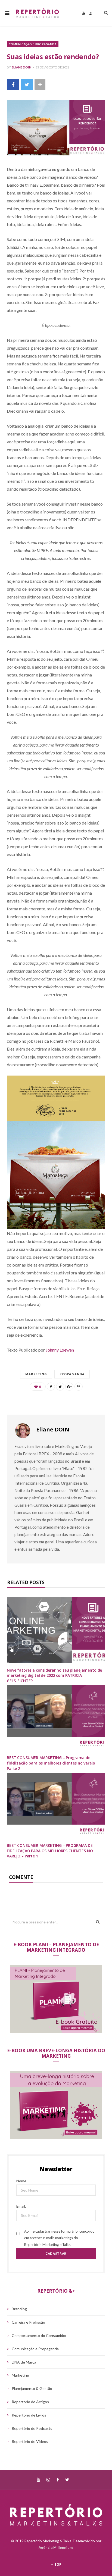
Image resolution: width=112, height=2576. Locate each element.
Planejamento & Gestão (32, 2388)
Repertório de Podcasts (32, 2428)
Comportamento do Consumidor (39, 2335)
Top (57, 2564)
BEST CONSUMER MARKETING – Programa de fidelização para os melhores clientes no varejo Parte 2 (51, 1763)
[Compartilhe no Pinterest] (79, 1387)
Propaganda (72, 1374)
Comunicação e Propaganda (33, 44)
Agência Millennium (56, 2547)
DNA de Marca (24, 2362)
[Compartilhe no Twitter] (27, 85)
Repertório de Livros (29, 2415)
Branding (19, 2309)
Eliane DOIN (21, 67)
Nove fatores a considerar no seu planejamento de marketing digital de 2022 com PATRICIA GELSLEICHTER (54, 1675)
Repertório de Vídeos (30, 2441)
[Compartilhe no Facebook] (13, 85)
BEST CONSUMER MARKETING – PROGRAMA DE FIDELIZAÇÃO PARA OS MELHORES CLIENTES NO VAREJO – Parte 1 (50, 1851)
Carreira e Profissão (28, 2322)
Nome (21, 2181)
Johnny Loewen (60, 1350)
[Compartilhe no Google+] (69, 1387)
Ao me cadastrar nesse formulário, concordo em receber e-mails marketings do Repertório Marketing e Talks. (59, 2238)
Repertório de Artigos (30, 2402)
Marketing (36, 1374)
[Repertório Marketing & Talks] (37, 13)
